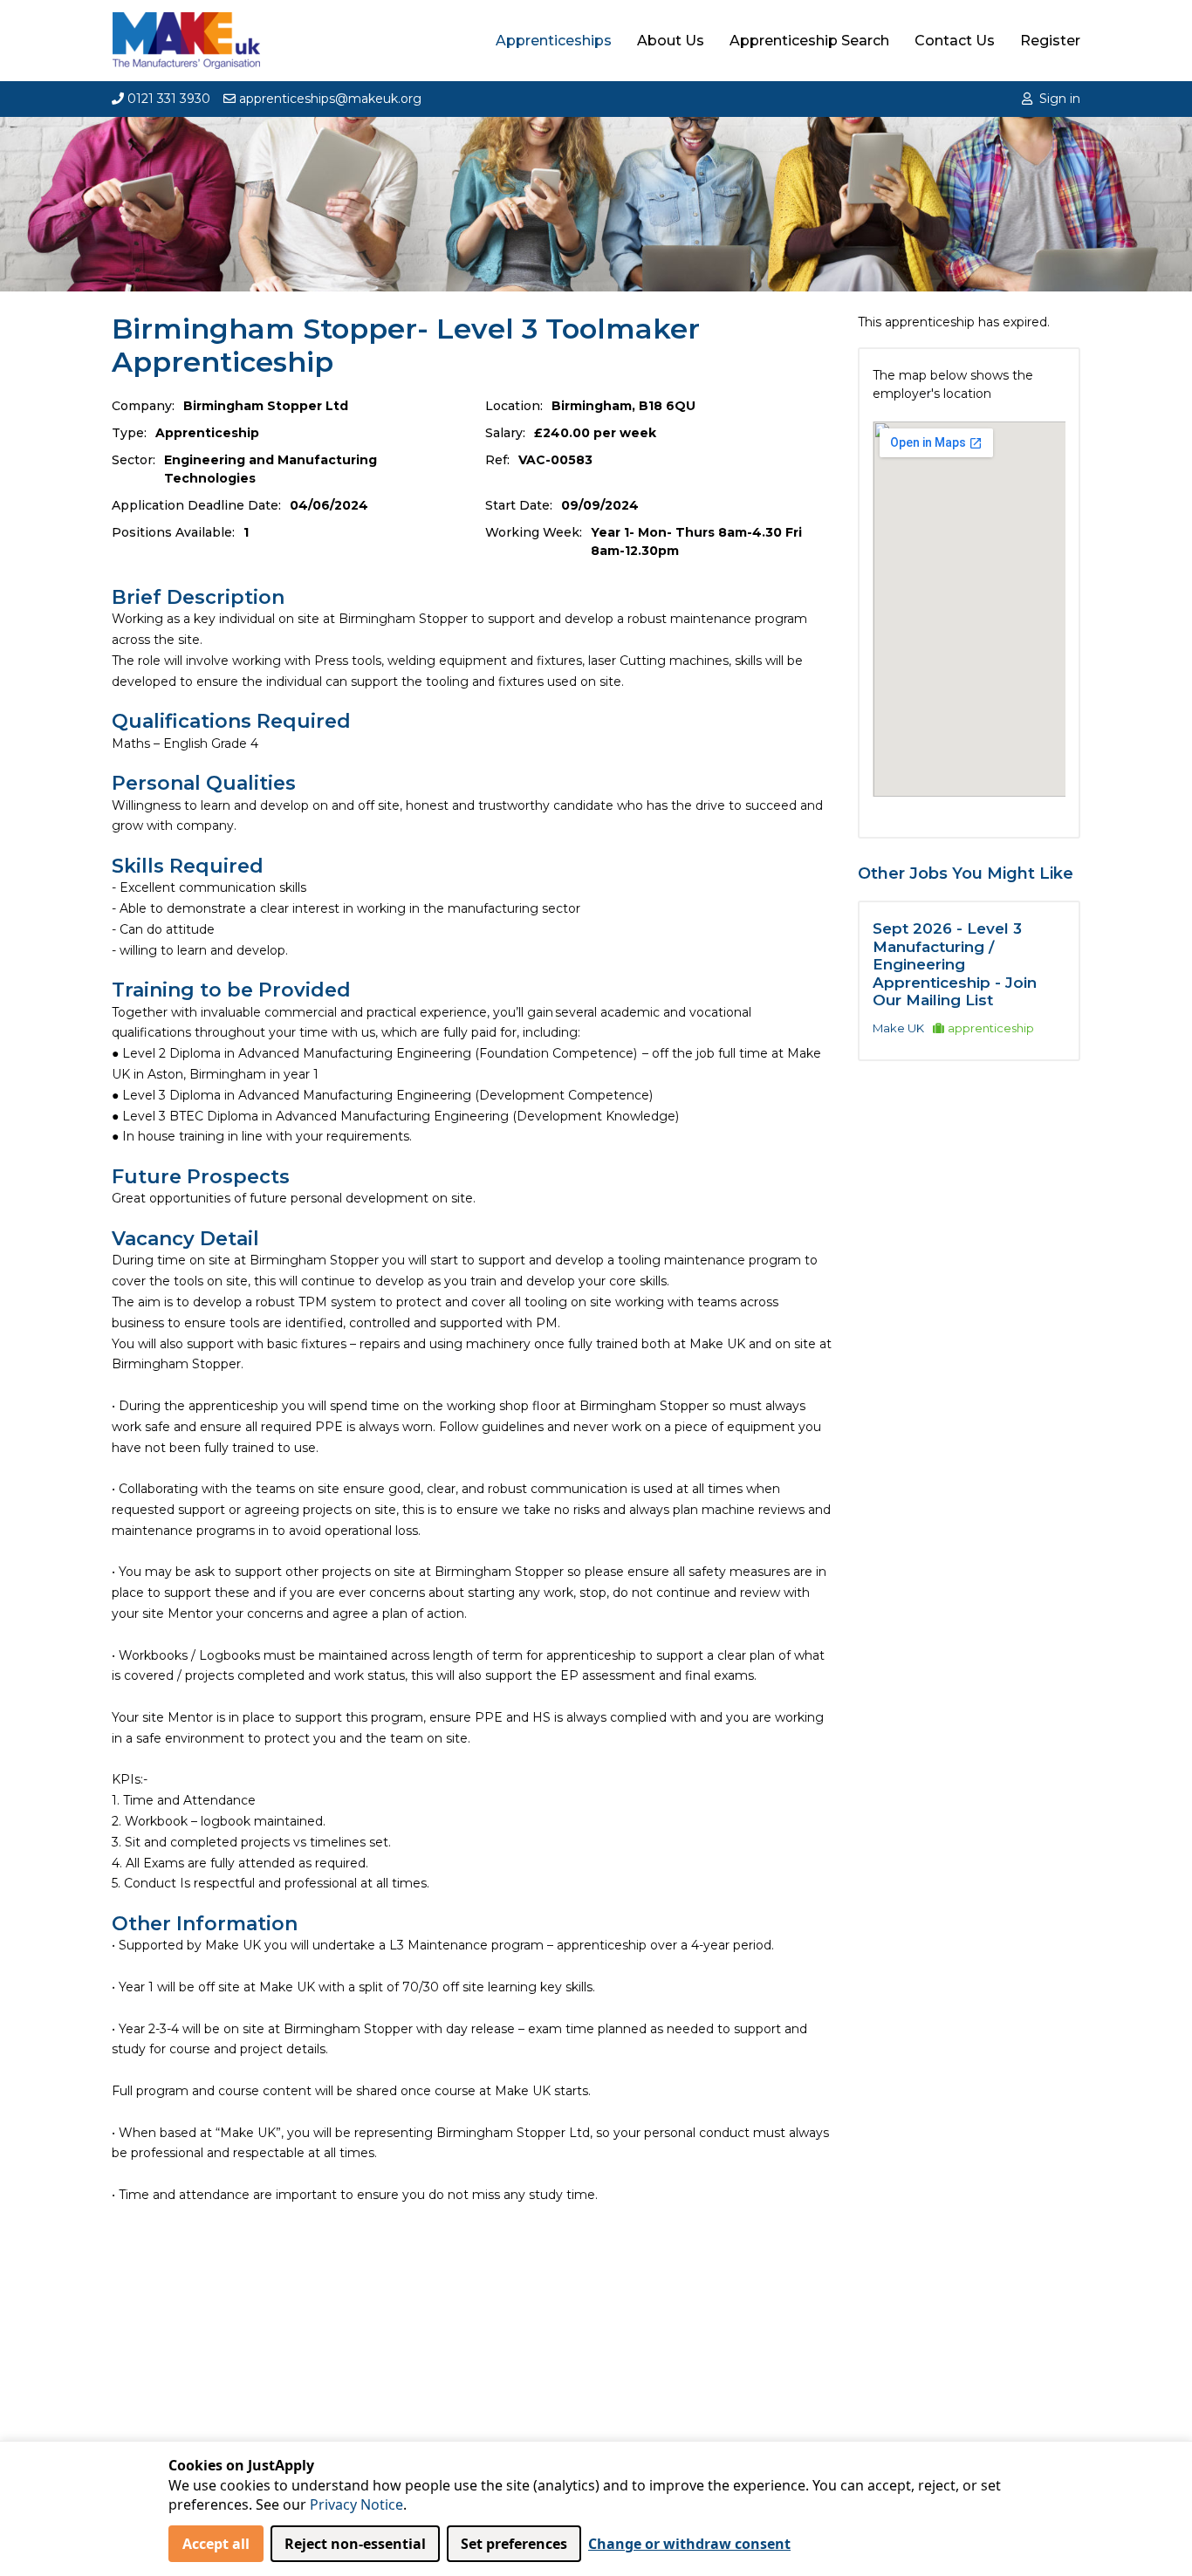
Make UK (898, 1028)
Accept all (216, 2544)
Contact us (955, 41)
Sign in (1060, 99)
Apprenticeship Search (809, 41)
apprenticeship (991, 1028)
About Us (671, 41)
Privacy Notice (356, 2504)
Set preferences (514, 2544)
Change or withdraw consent (689, 2544)
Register (1050, 41)
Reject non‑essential (355, 2544)
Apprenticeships (554, 41)
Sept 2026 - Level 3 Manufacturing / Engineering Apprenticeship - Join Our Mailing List (955, 964)
